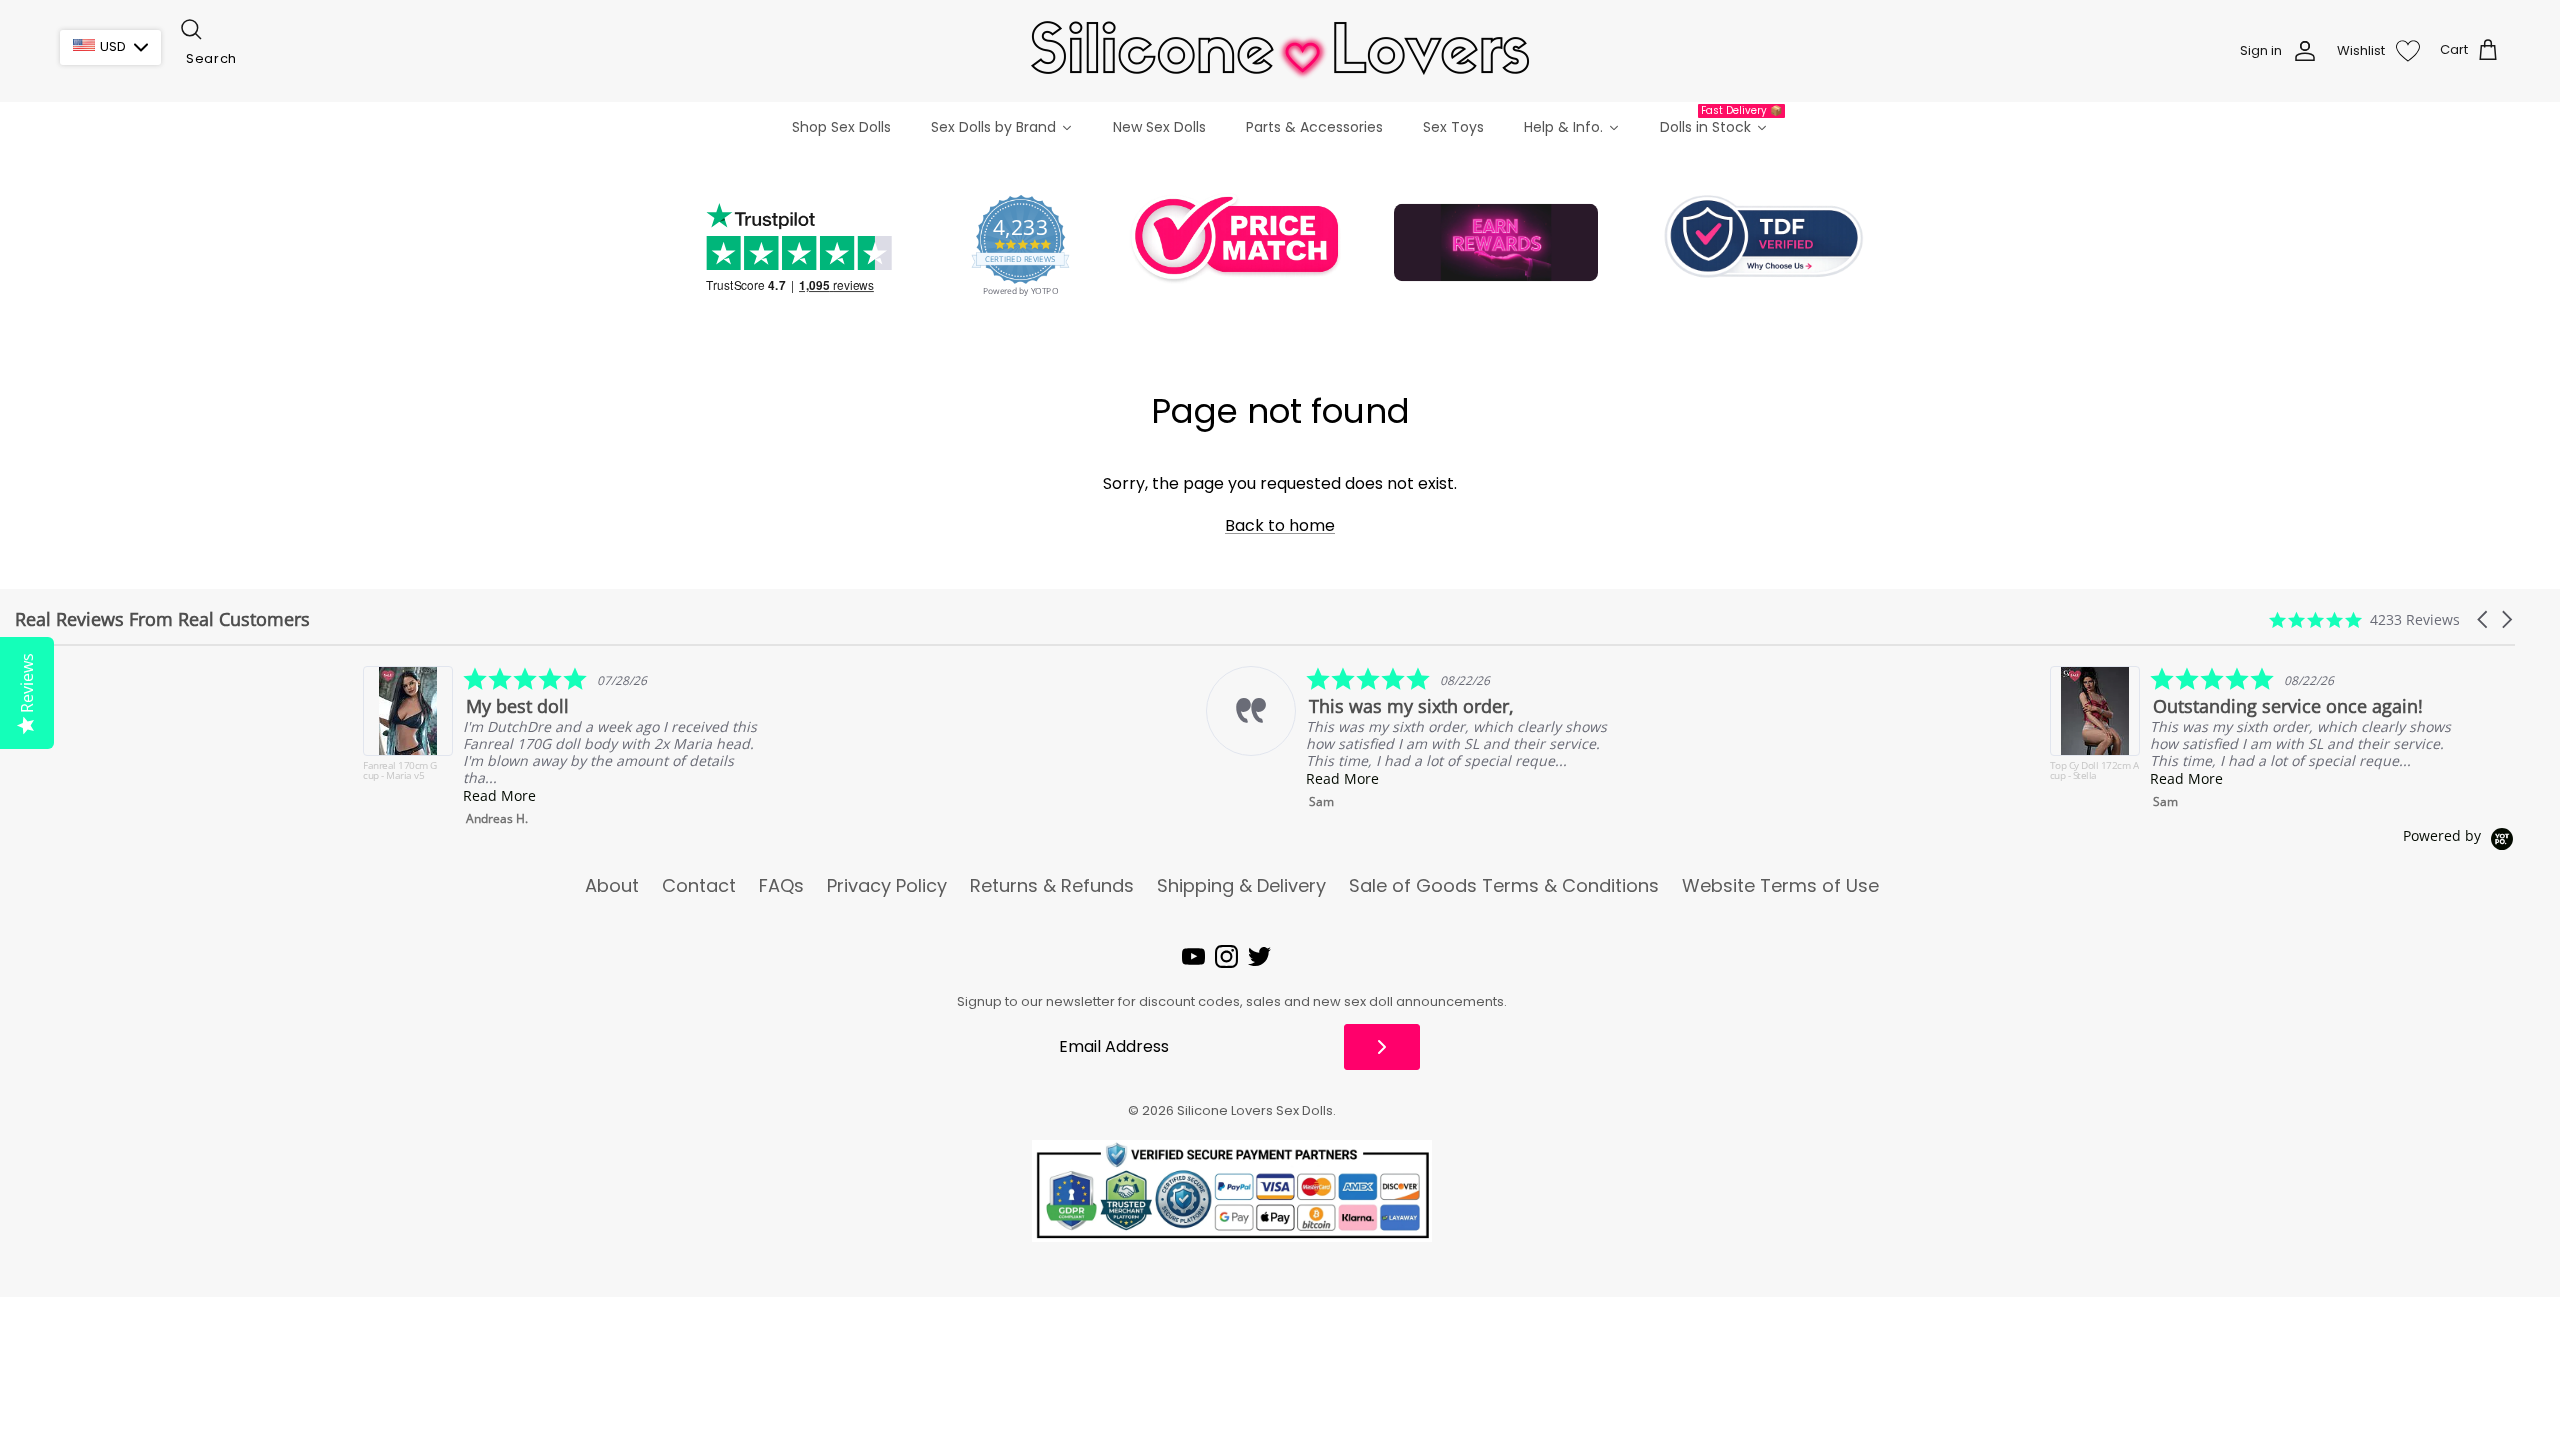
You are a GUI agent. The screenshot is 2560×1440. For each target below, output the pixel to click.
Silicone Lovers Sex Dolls (1255, 1110)
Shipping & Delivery (1241, 886)
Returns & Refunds (1052, 886)
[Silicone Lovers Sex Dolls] (1280, 50)
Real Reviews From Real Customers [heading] (162, 619)
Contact (699, 886)
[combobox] (278, 59)
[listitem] (1059, 738)
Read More (151, 795)
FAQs (781, 886)
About (612, 886)
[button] (2484, 619)
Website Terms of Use (1780, 886)
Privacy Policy (887, 886)
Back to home (1280, 525)
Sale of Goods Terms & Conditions (1504, 886)
